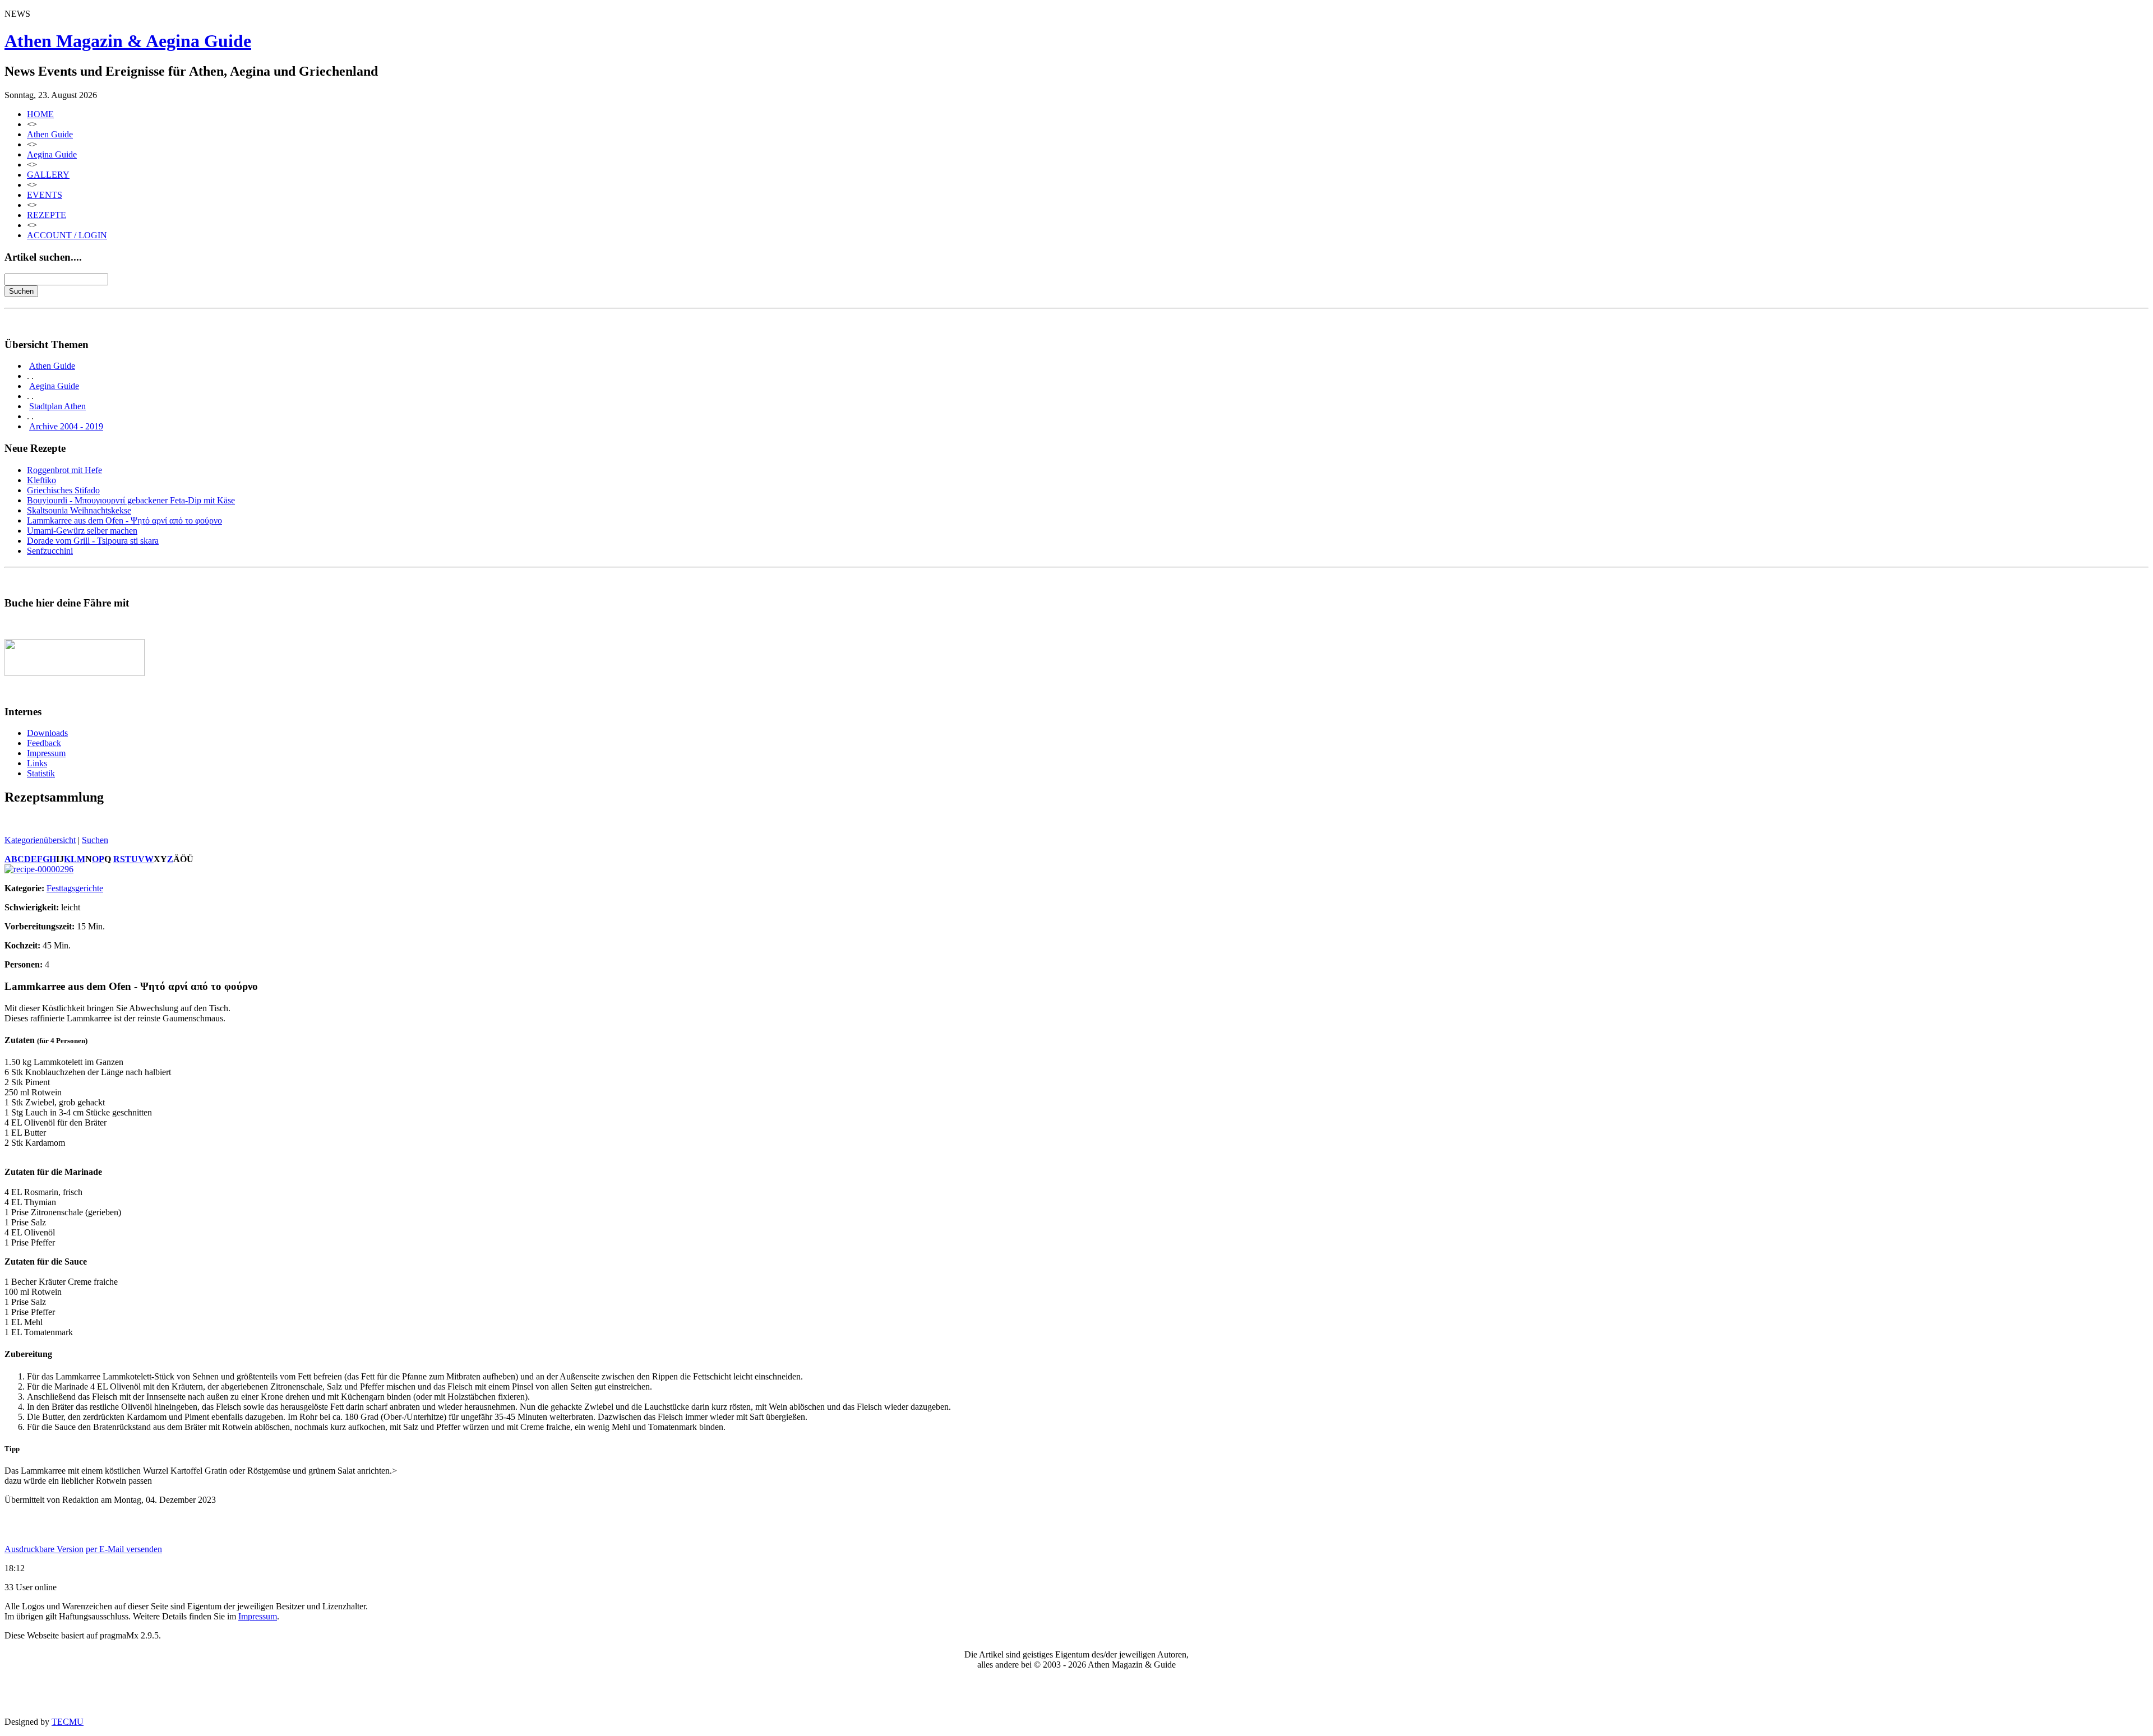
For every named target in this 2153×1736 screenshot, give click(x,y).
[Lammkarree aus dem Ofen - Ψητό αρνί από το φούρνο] (39, 869)
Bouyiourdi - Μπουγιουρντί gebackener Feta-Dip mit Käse (131, 500)
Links (37, 763)
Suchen (95, 840)
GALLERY (48, 175)
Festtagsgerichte (75, 888)
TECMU (68, 1722)
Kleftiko (41, 480)
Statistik (41, 773)
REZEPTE (47, 215)
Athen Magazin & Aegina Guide (128, 41)
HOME (40, 114)
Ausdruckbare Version (44, 1549)
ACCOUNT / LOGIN (67, 235)
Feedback (44, 743)
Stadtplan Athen (57, 406)
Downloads (47, 733)
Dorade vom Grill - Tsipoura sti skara (93, 541)
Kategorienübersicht (40, 840)
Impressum (46, 753)
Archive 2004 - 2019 (66, 426)
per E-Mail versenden (124, 1549)
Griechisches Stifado (63, 490)
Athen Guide (50, 134)
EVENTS (45, 195)
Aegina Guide (52, 154)
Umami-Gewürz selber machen (82, 531)
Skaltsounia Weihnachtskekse (79, 510)
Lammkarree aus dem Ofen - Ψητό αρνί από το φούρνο (124, 520)
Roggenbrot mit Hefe (64, 470)
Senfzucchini (50, 551)
